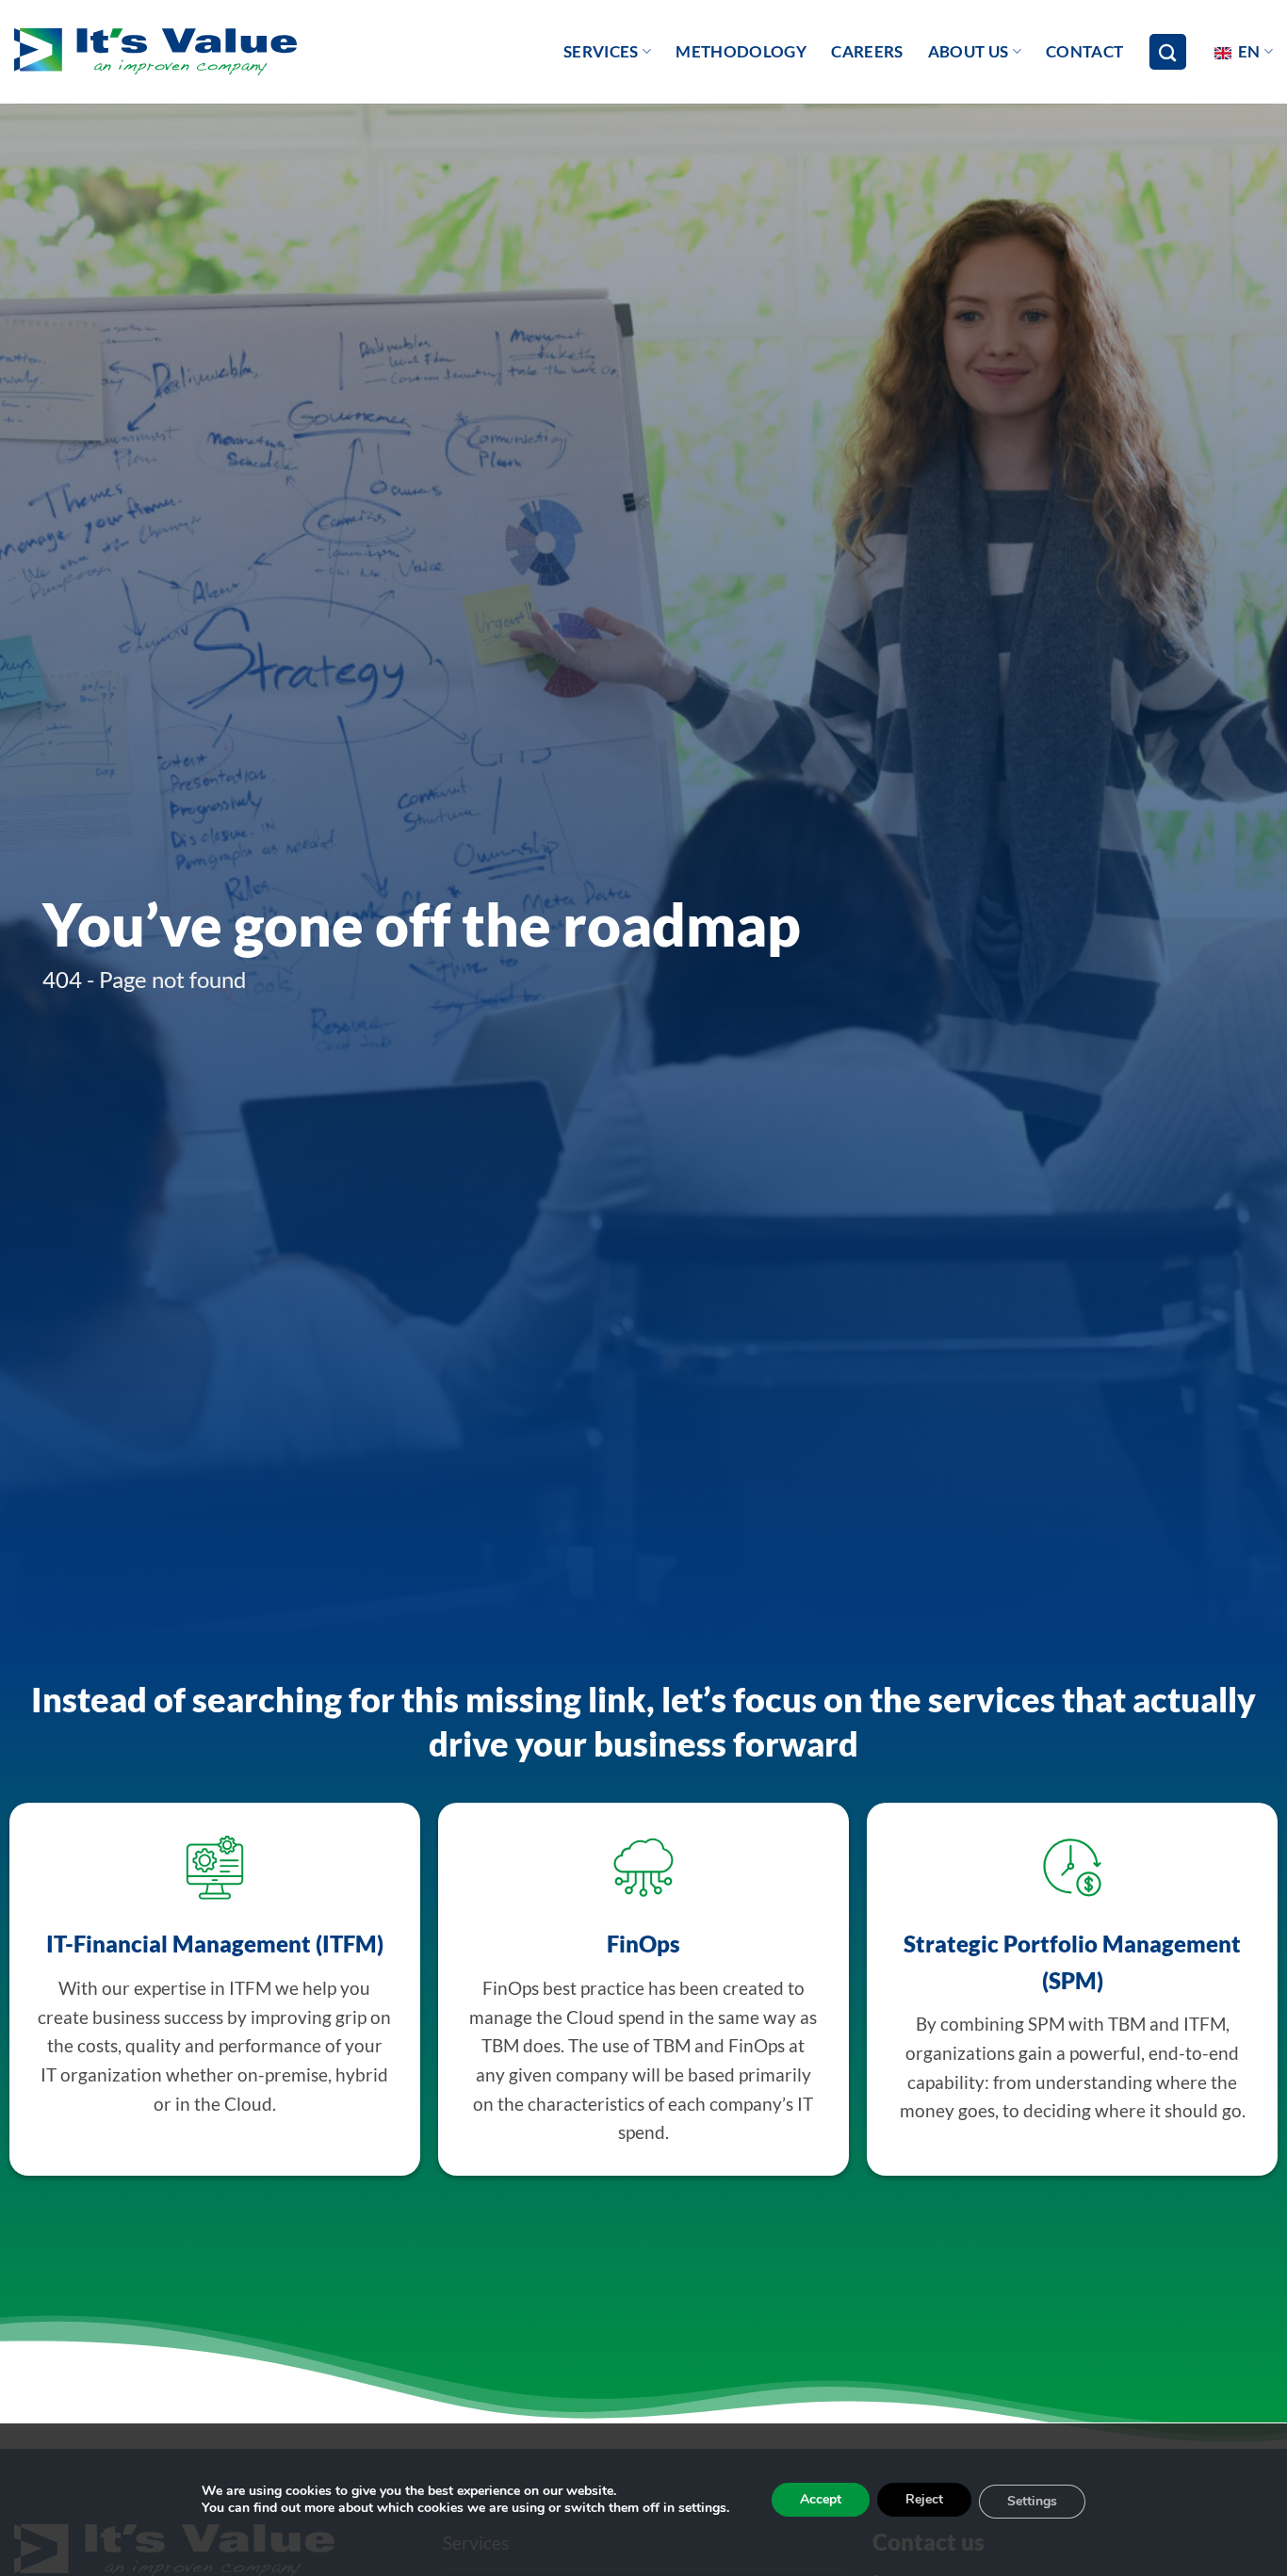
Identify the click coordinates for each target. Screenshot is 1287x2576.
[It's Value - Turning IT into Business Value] (155, 52)
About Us (969, 51)
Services (601, 51)
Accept (821, 2499)
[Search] (1167, 52)
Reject (924, 2499)
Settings (1032, 2501)
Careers (867, 51)
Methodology (741, 51)
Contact (1084, 51)
